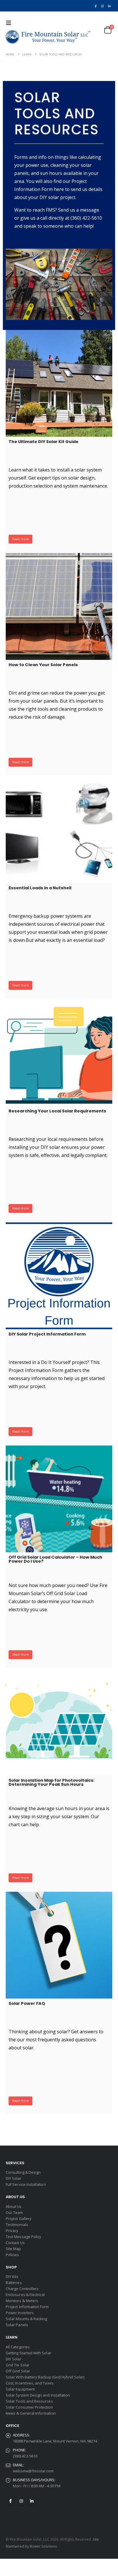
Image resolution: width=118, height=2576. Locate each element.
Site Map (13, 2249)
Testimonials (17, 2225)
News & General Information (31, 2413)
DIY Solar (14, 2178)
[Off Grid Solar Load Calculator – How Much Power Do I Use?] (59, 1499)
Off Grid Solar (18, 2371)
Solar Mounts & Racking (26, 2319)
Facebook (11, 2501)
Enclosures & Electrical (25, 2295)
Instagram (21, 2501)
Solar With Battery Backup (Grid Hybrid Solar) (45, 2377)
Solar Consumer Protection (29, 2407)
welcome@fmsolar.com (33, 2471)
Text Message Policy (23, 2237)
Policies (12, 2255)
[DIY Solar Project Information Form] (59, 1276)
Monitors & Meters (22, 2301)
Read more (20, 539)
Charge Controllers (22, 2289)
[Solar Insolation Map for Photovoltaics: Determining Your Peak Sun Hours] (59, 1722)
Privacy (12, 2231)
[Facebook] (96, 6)
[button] (10, 23)
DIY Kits (12, 2277)
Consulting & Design (23, 2172)
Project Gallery (19, 2219)
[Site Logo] (48, 37)
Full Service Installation (26, 2184)
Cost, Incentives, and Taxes (30, 2383)
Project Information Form (27, 2307)
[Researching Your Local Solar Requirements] (59, 1053)
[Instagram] (102, 6)
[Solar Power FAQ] (59, 1945)
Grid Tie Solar (18, 2365)
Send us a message (79, 210)
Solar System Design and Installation (38, 2395)
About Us (14, 2206)
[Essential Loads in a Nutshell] (59, 830)
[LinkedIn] (109, 6)
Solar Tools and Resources (29, 2401)
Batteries (14, 2283)
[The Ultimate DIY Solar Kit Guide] (59, 383)
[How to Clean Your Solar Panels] (59, 606)
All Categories (18, 2347)
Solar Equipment (20, 2389)
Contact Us (15, 2243)
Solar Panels (17, 2325)
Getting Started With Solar (28, 2353)
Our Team (14, 2212)
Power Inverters (20, 2313)
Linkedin (32, 2501)
